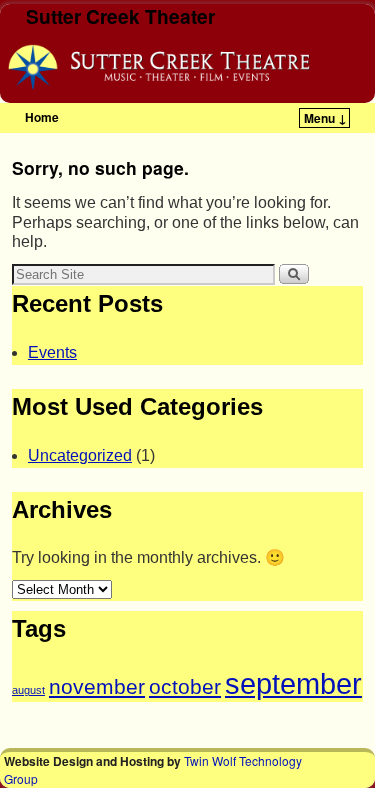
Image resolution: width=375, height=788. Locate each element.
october (185, 686)
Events (52, 352)
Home (42, 117)
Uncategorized (80, 455)
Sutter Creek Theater (120, 16)
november (97, 686)
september (293, 683)
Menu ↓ (325, 118)
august (28, 690)
